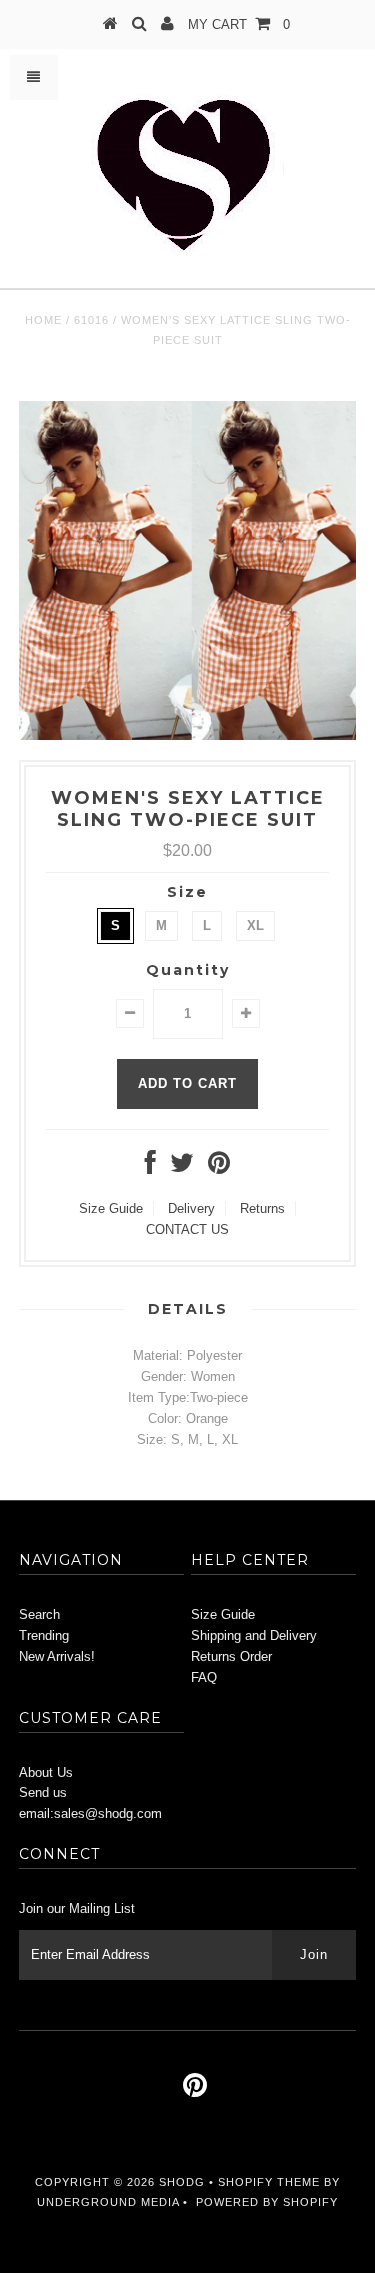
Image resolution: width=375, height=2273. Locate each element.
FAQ (204, 1677)
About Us (46, 1772)
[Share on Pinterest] (219, 1167)
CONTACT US (187, 1229)
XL (255, 925)
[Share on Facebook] (150, 1167)
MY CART (239, 24)
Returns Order (231, 1656)
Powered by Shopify (267, 2202)
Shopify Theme (269, 2182)
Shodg (182, 2182)
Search (39, 1614)
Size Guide (111, 1208)
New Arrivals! (57, 1656)
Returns (262, 1208)
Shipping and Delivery (254, 1635)
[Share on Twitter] (182, 1167)
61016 (91, 320)
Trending (44, 1635)
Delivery (191, 1208)
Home (43, 320)
